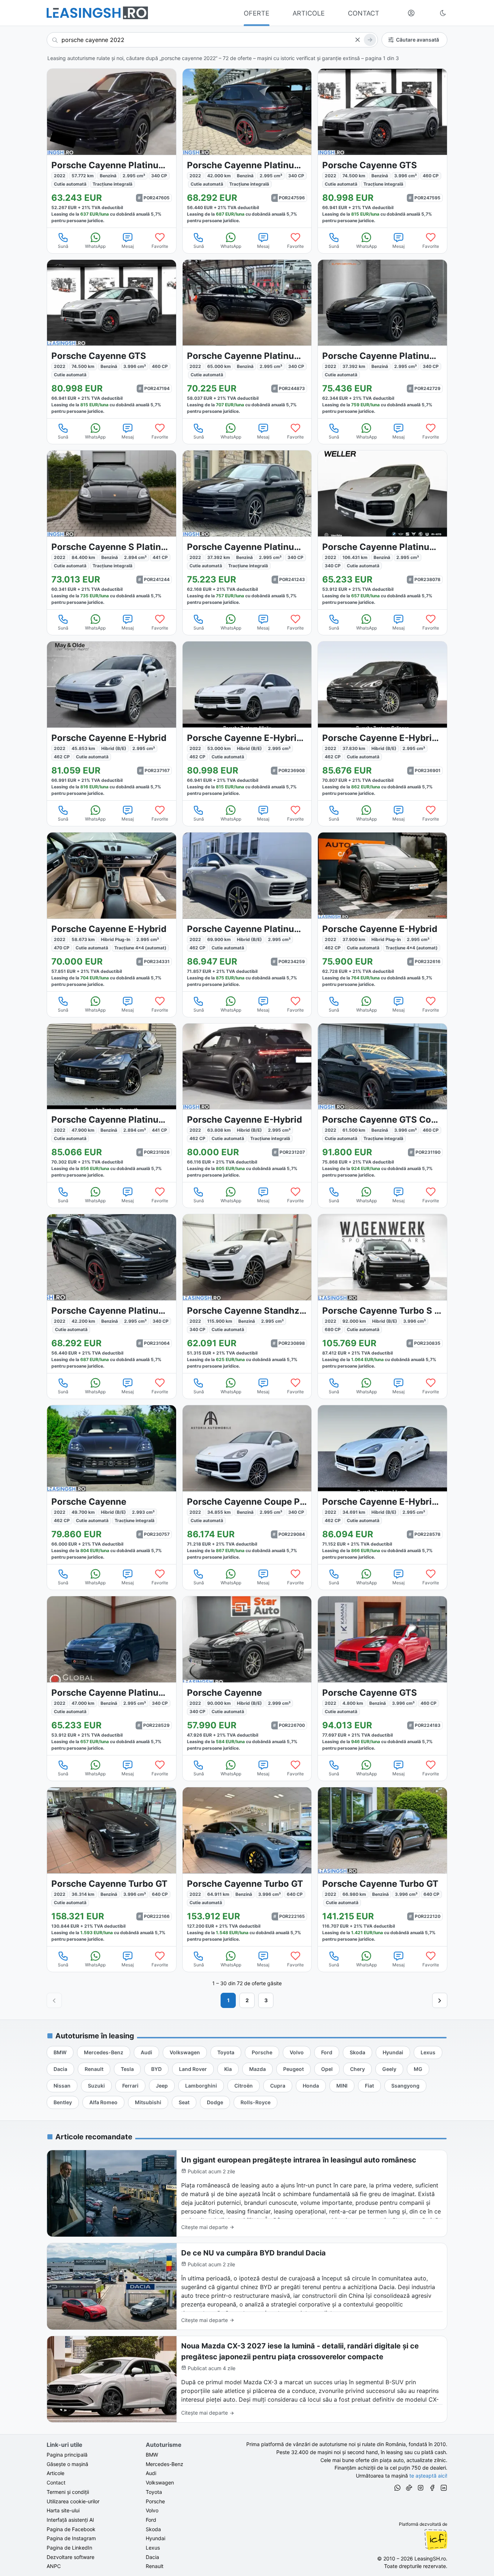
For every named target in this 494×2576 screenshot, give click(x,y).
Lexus (153, 2548)
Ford (151, 2520)
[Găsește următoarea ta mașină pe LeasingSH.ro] (97, 13)
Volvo (152, 2510)
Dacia (152, 2557)
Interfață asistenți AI (70, 2520)
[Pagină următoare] (440, 2000)
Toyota (154, 2492)
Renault (155, 2566)
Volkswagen (160, 2482)
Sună (63, 246)
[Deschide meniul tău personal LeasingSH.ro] (411, 13)
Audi (151, 2473)
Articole (56, 2473)
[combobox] (212, 40)
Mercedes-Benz (165, 2464)
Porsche (155, 2501)
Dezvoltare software (71, 2557)
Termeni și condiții (68, 2492)
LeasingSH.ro (430, 2558)
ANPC (54, 2566)
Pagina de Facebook (71, 2529)
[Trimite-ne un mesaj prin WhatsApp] (397, 2489)
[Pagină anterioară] (54, 2000)
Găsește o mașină (67, 2464)
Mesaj (128, 246)
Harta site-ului (63, 2510)
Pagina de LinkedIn (69, 2548)
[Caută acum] (370, 40)
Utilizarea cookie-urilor (73, 2501)
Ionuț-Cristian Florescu (436, 2539)
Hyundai (156, 2538)
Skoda (153, 2529)
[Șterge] (357, 40)
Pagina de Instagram (71, 2538)
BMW (152, 2455)
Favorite (160, 246)
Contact (56, 2482)
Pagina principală (67, 2455)
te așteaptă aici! (428, 2476)
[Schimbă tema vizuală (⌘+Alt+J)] (443, 13)
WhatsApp (95, 246)
